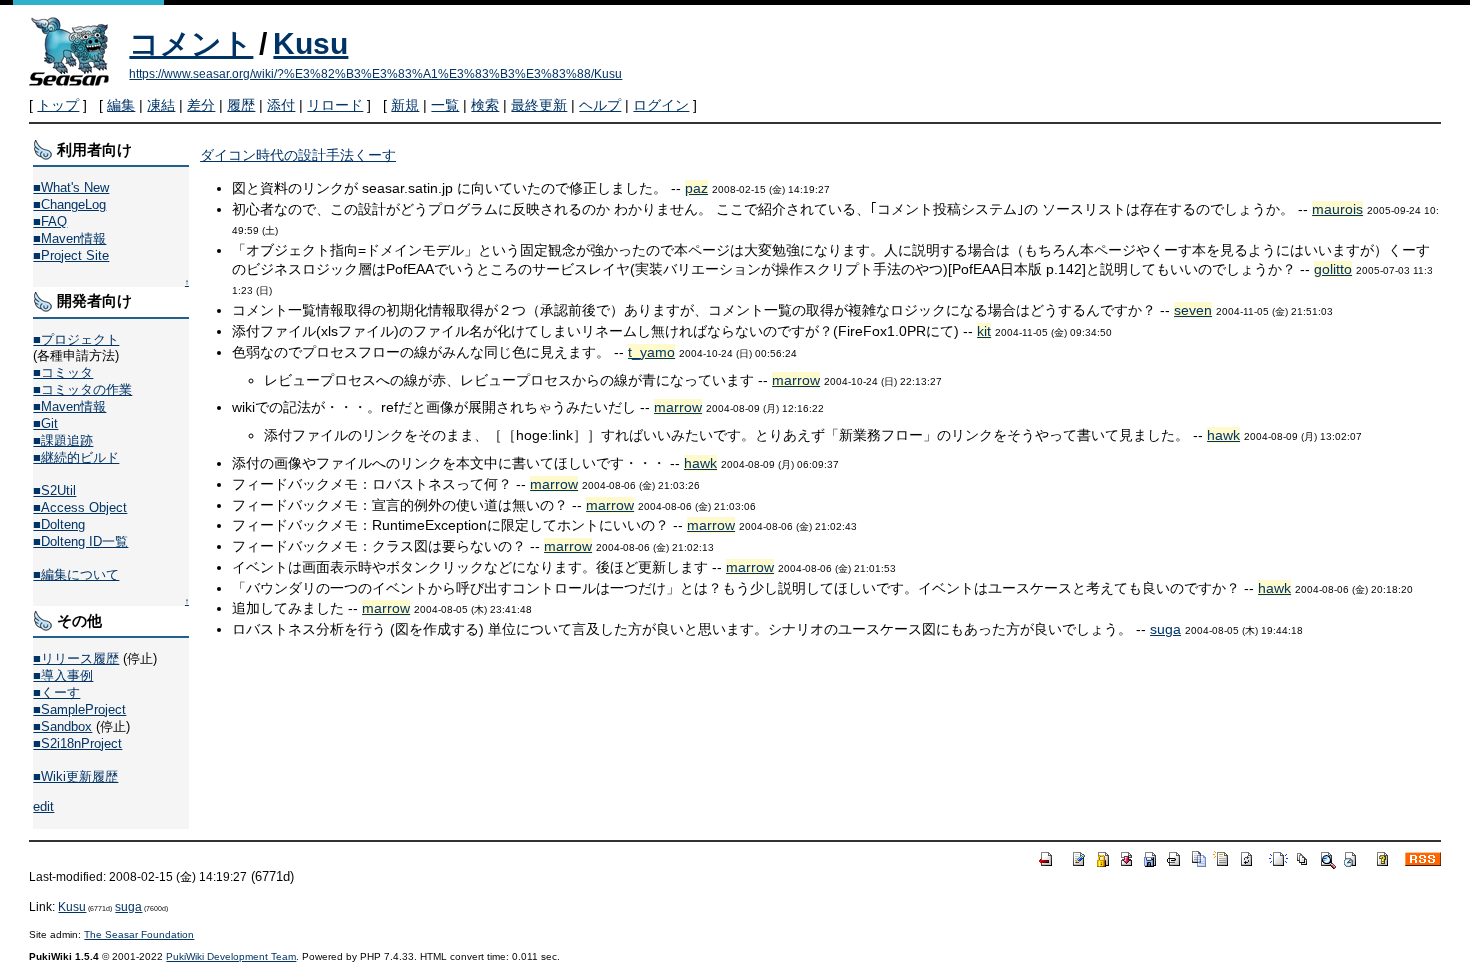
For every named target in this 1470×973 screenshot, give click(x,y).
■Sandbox (62, 726)
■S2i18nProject (77, 743)
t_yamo (651, 352)
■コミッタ (63, 372)
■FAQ (50, 221)
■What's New (71, 187)
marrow (796, 380)
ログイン (661, 105)
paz (696, 188)
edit (43, 806)
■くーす (56, 692)
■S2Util (54, 490)
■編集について (76, 574)
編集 (121, 105)
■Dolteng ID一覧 (80, 541)
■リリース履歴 (76, 658)
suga (1165, 629)
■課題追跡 (63, 440)
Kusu (310, 43)
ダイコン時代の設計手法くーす (298, 155)
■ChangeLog (69, 204)
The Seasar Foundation (139, 934)
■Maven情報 (69, 238)
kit (984, 331)
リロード (335, 105)
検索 (485, 105)
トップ (58, 105)
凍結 (161, 105)
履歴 (241, 105)
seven (1193, 310)
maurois (1337, 209)
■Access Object (80, 507)
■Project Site (71, 255)
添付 (281, 105)
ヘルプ (600, 105)
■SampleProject (79, 709)
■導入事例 (63, 675)
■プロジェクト (76, 339)
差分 (201, 105)
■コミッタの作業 (82, 389)
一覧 (445, 105)
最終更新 (539, 105)
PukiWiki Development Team (231, 956)
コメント (191, 43)
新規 (405, 105)
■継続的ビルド (76, 457)
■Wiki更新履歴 (75, 776)
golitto (1333, 269)
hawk (1223, 435)
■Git (45, 423)
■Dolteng (59, 524)
